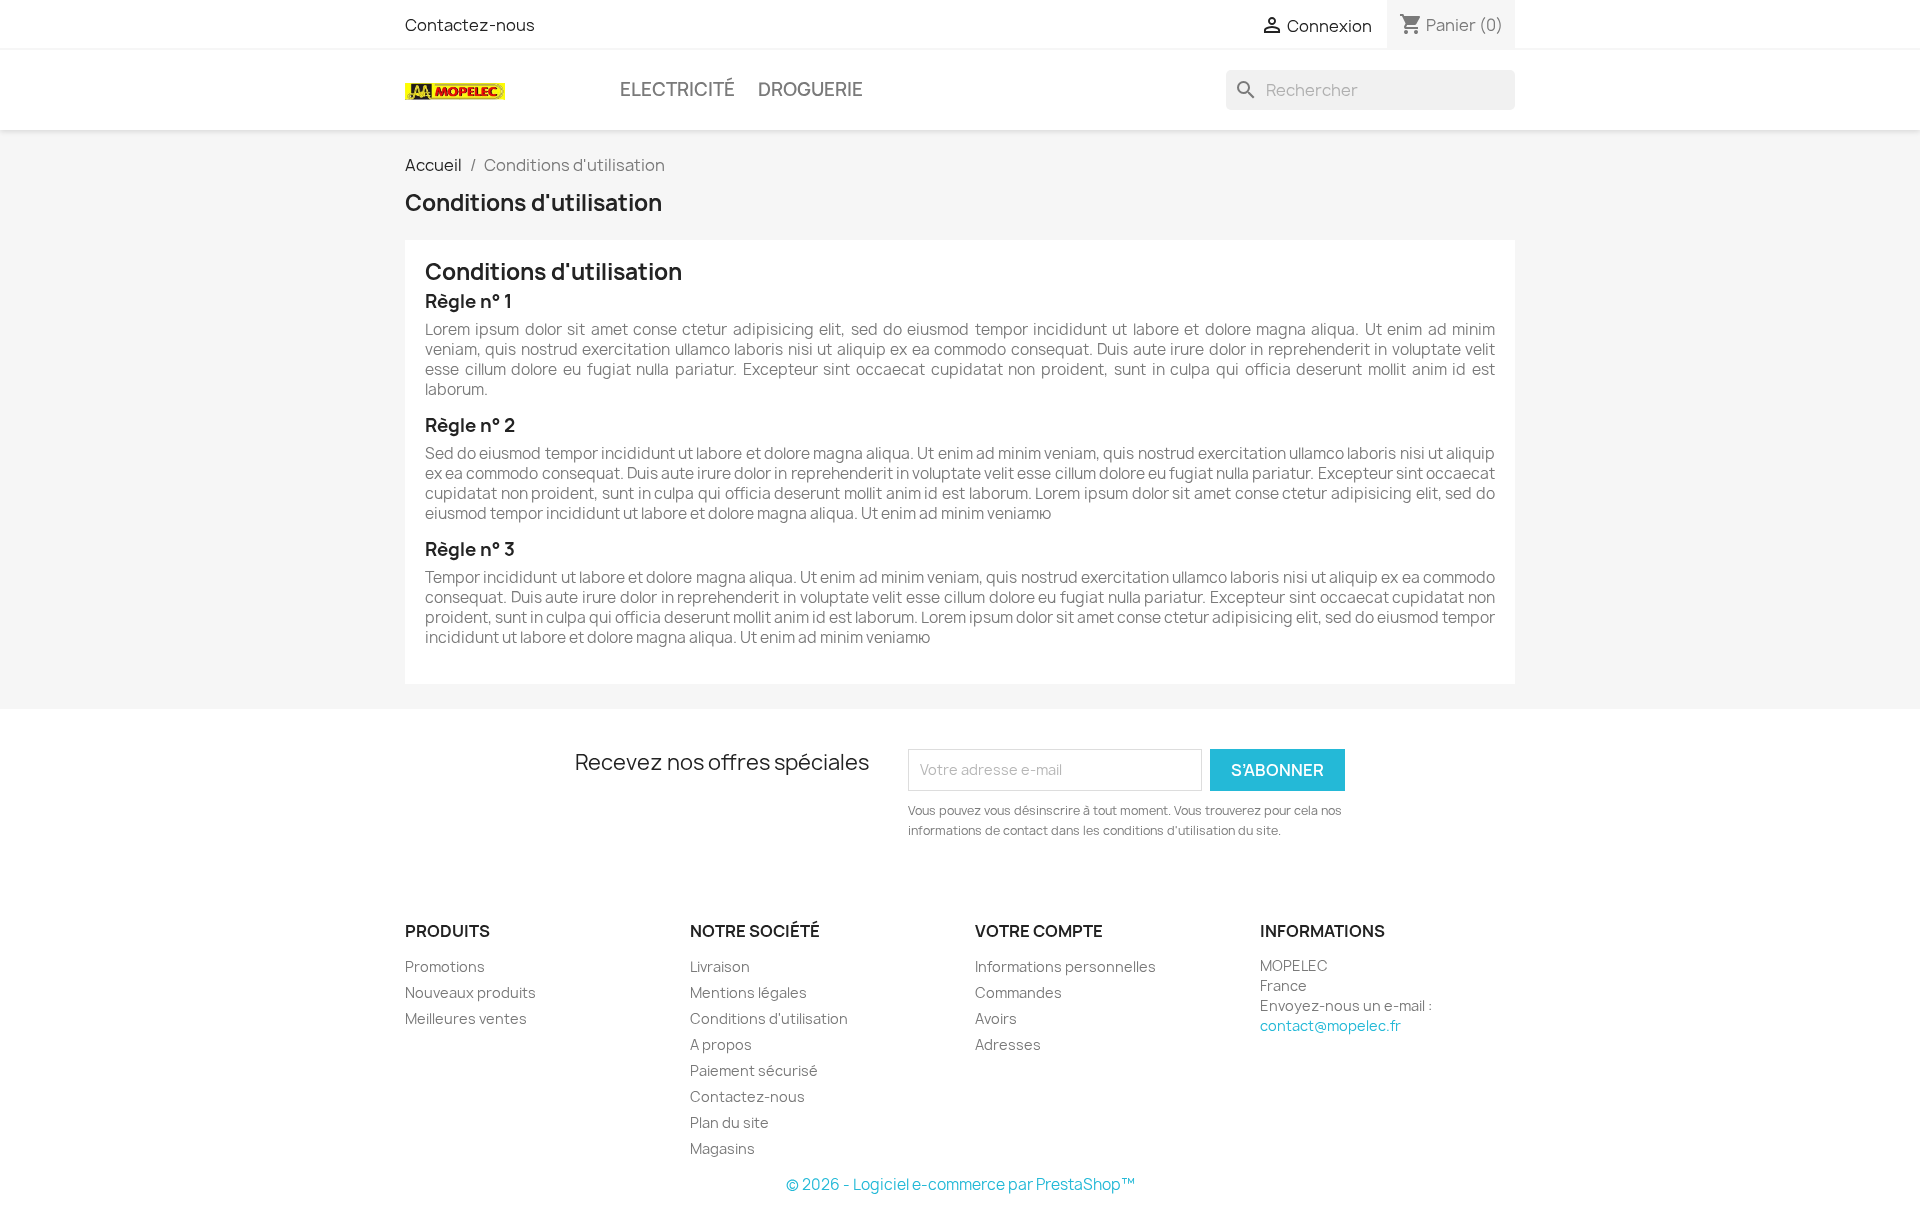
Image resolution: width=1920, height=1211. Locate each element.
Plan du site (729, 1122)
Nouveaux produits (470, 992)
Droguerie (810, 89)
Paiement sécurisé (754, 1070)
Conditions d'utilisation (769, 1018)
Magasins (722, 1148)
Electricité (677, 89)
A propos (721, 1044)
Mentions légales (748, 992)
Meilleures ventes (466, 1018)
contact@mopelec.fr (1330, 1025)
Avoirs (996, 1018)
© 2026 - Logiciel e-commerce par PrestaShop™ (960, 1184)
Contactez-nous (470, 25)
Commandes (1018, 992)
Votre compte (1039, 931)
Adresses (1008, 1044)
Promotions (445, 966)
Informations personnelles (1065, 966)
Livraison (720, 966)
